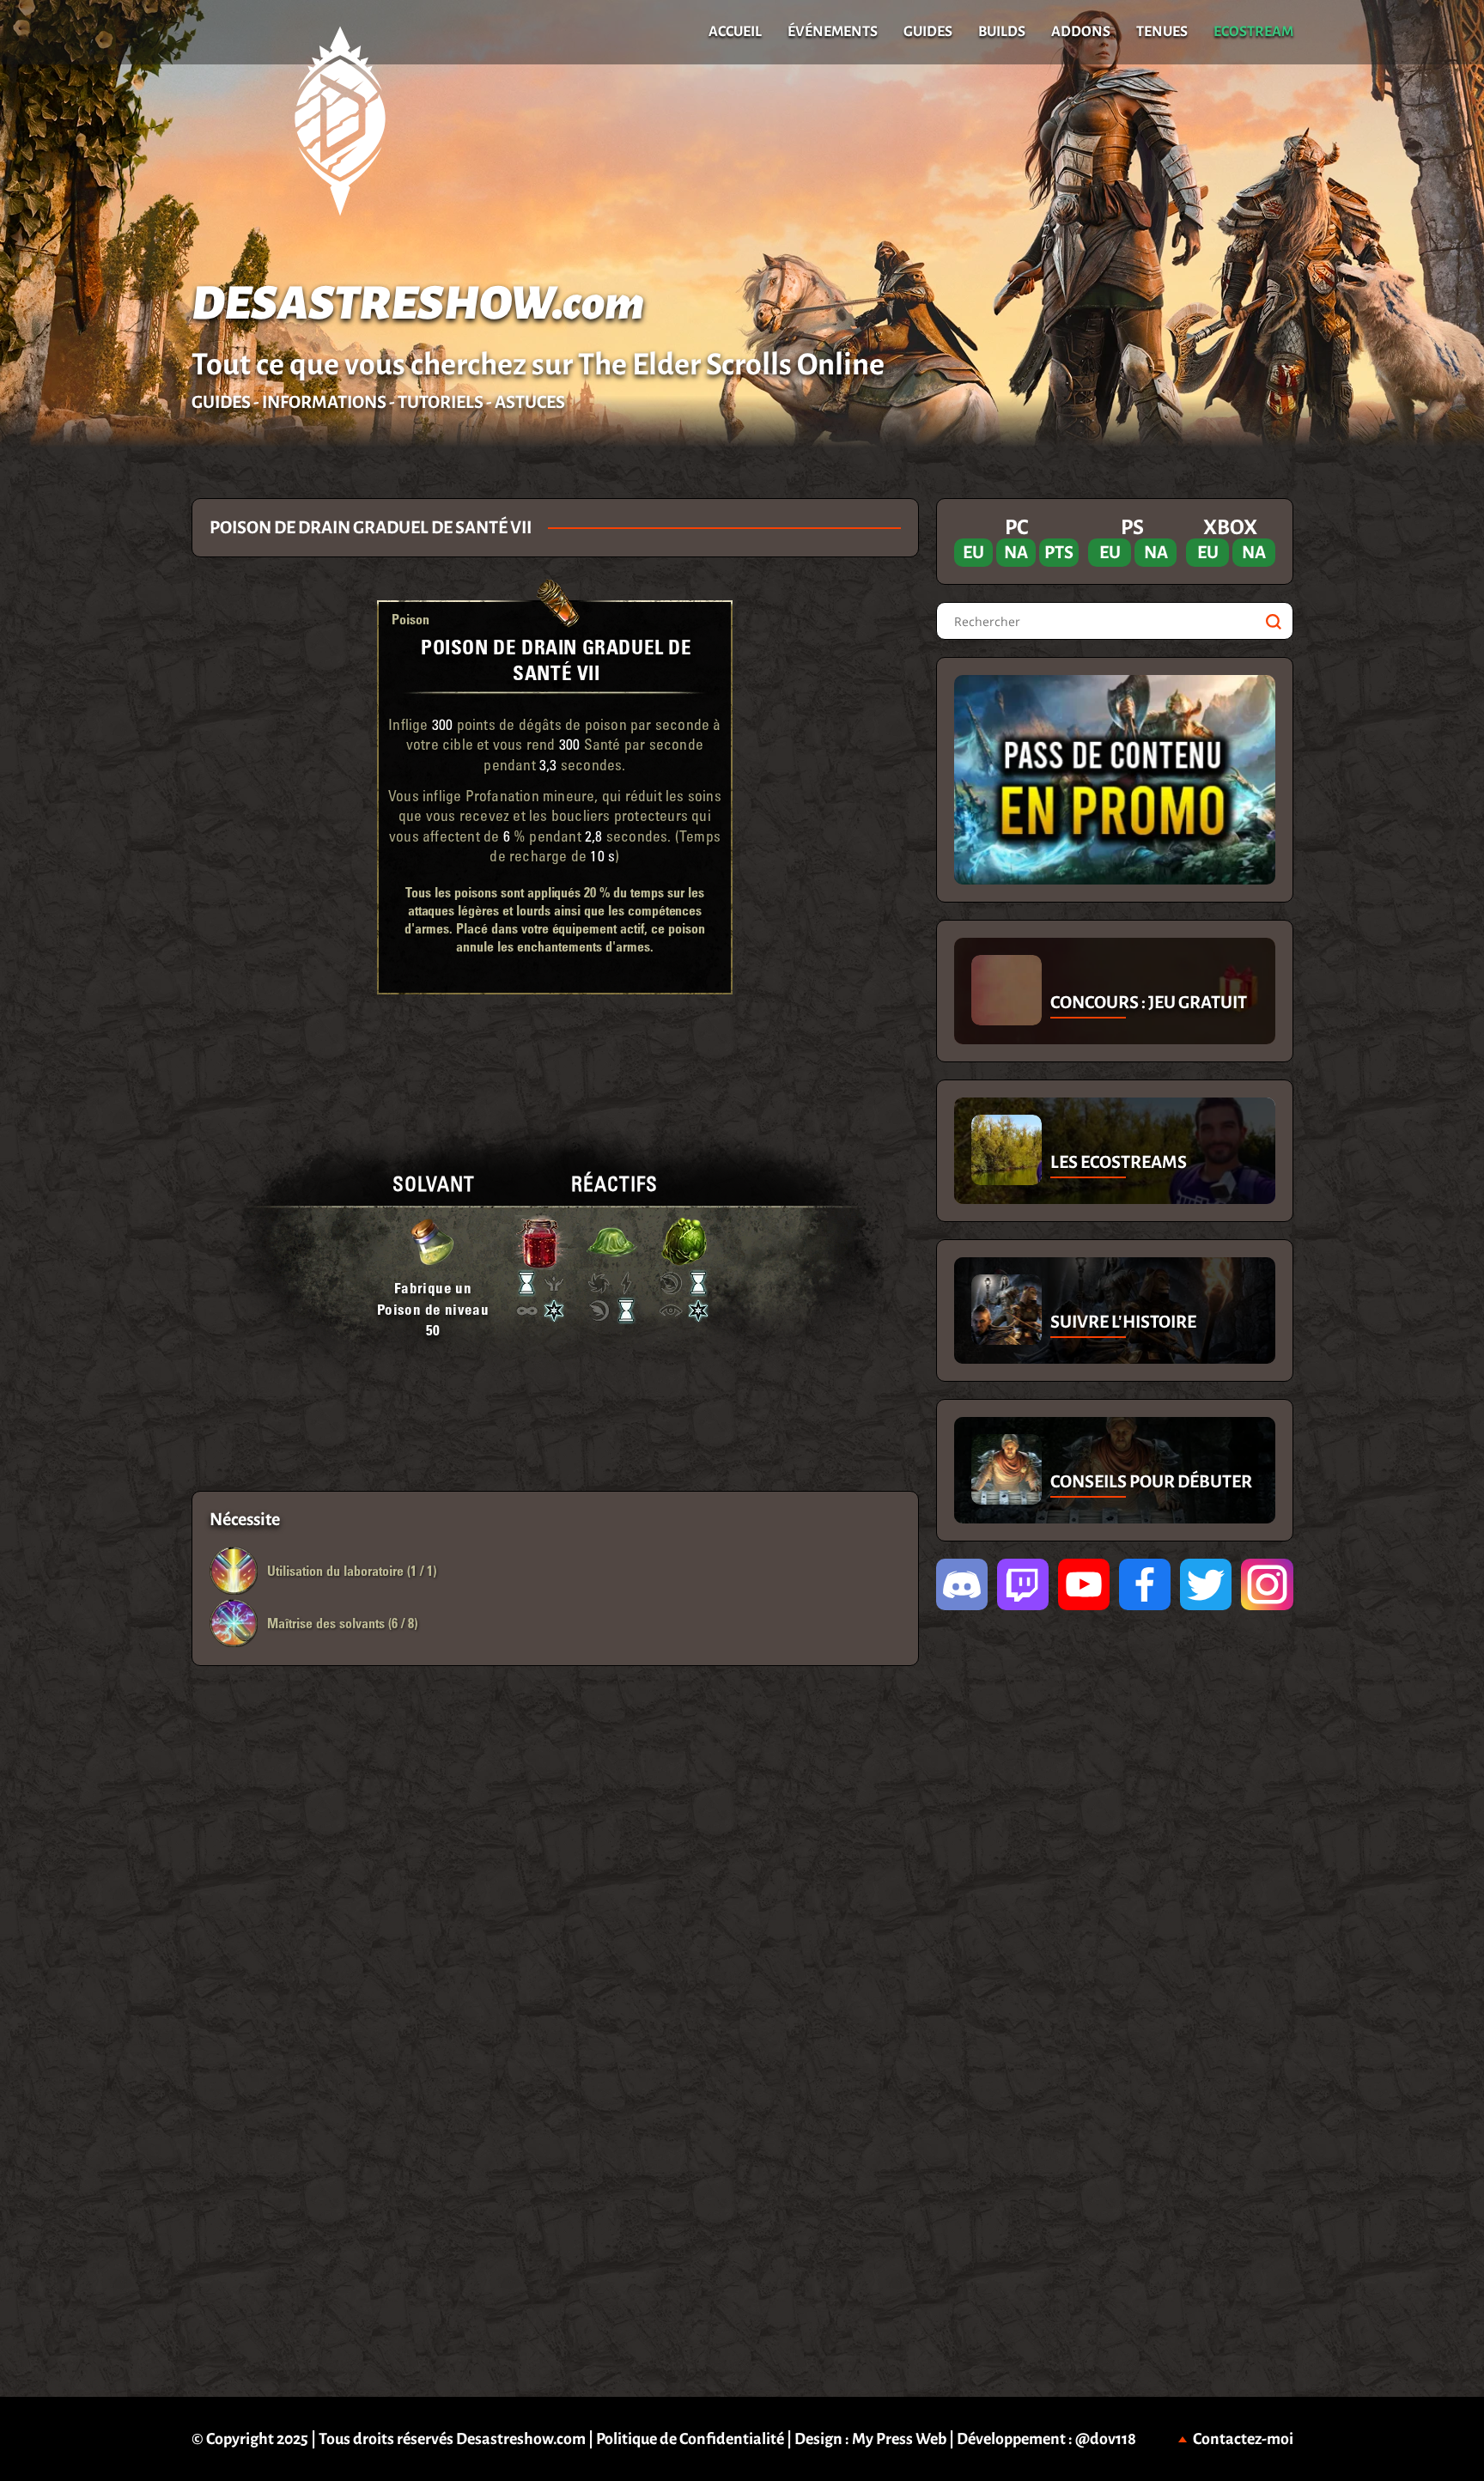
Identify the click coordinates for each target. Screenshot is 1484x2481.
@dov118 (1106, 2439)
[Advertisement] (95, 756)
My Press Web (899, 2439)
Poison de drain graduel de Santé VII (556, 659)
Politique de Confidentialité (690, 2439)
